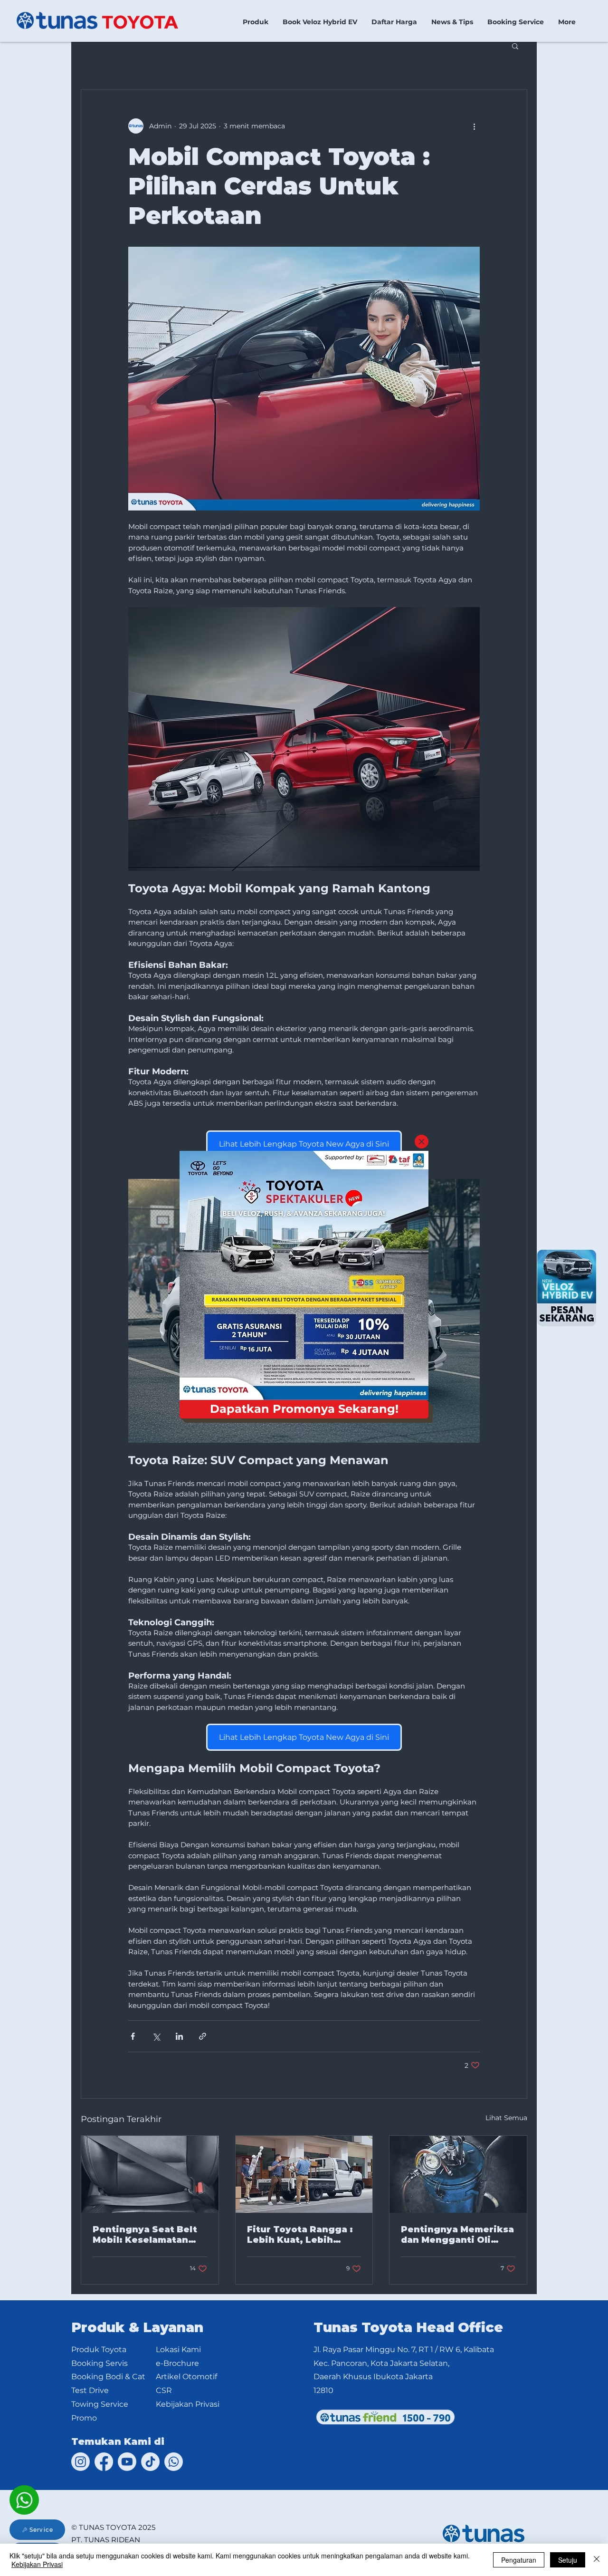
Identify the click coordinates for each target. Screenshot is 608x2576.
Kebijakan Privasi (37, 2564)
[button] (422, 1142)
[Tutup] (597, 2560)
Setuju (568, 2560)
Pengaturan (519, 2560)
